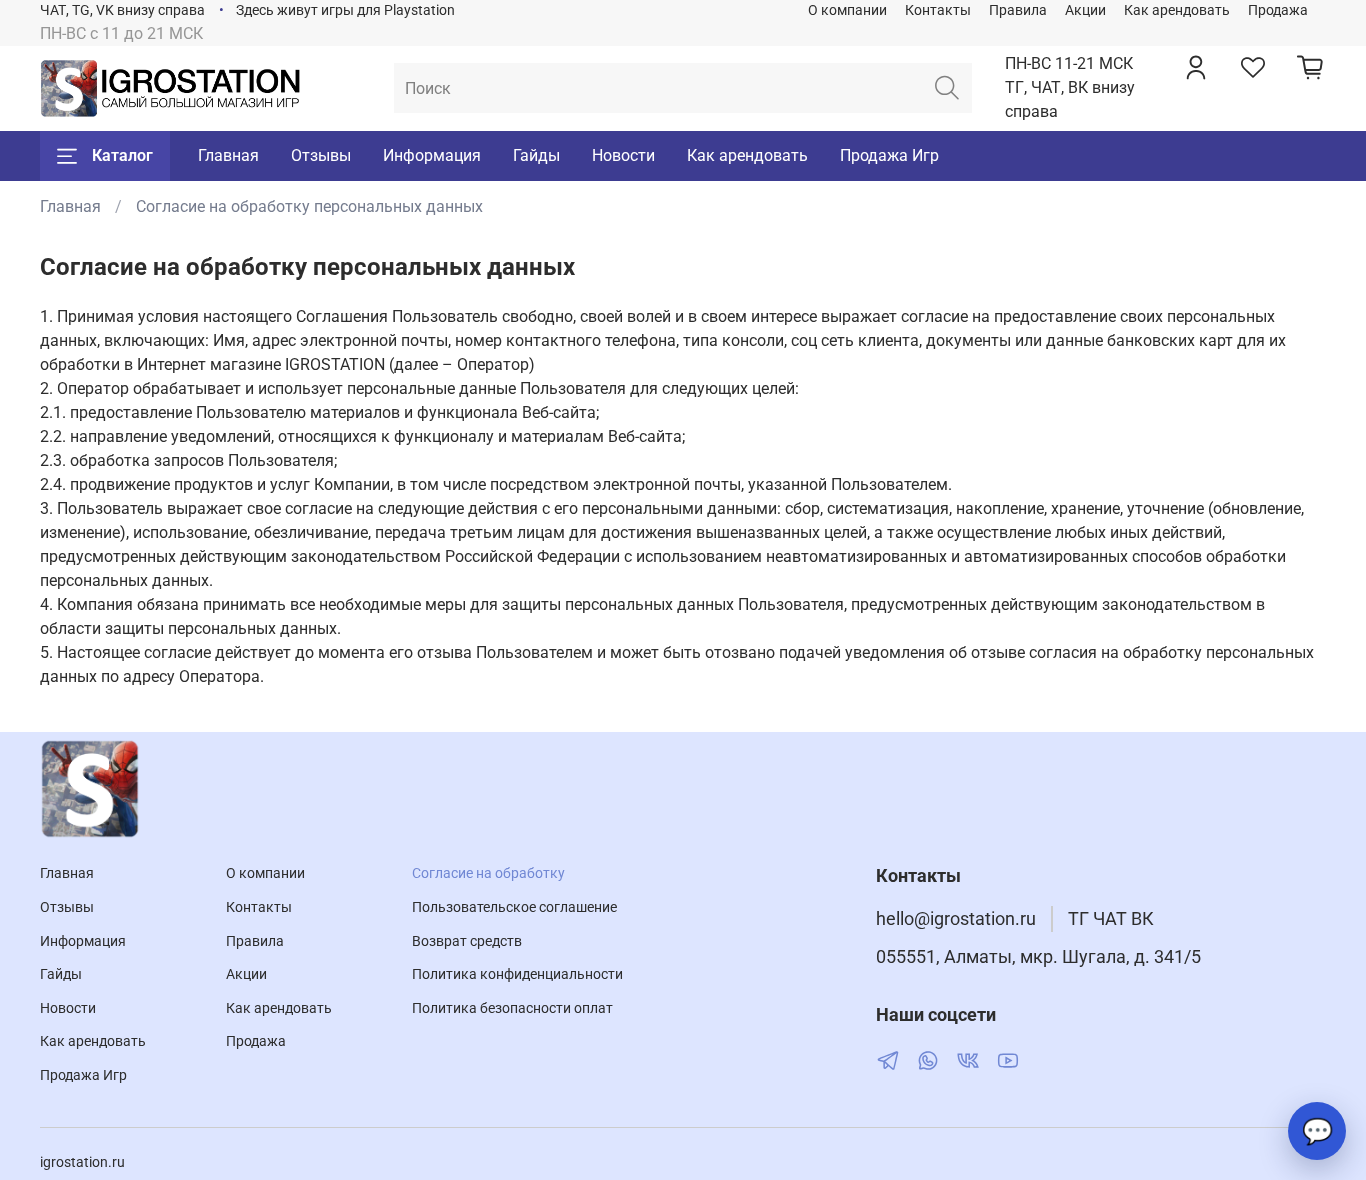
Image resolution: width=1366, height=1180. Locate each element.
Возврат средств (467, 941)
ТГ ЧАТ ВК (1111, 919)
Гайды (536, 155)
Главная (228, 155)
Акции (1085, 10)
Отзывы (321, 155)
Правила (1018, 10)
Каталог (122, 155)
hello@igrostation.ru (956, 919)
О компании (847, 10)
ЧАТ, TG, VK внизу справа (122, 10)
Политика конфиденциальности (517, 974)
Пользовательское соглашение (514, 907)
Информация (432, 155)
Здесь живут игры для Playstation (345, 10)
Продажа (1278, 10)
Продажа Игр (889, 155)
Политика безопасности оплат (512, 1008)
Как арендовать (1177, 10)
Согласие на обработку (488, 873)
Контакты (938, 10)
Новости (623, 155)
